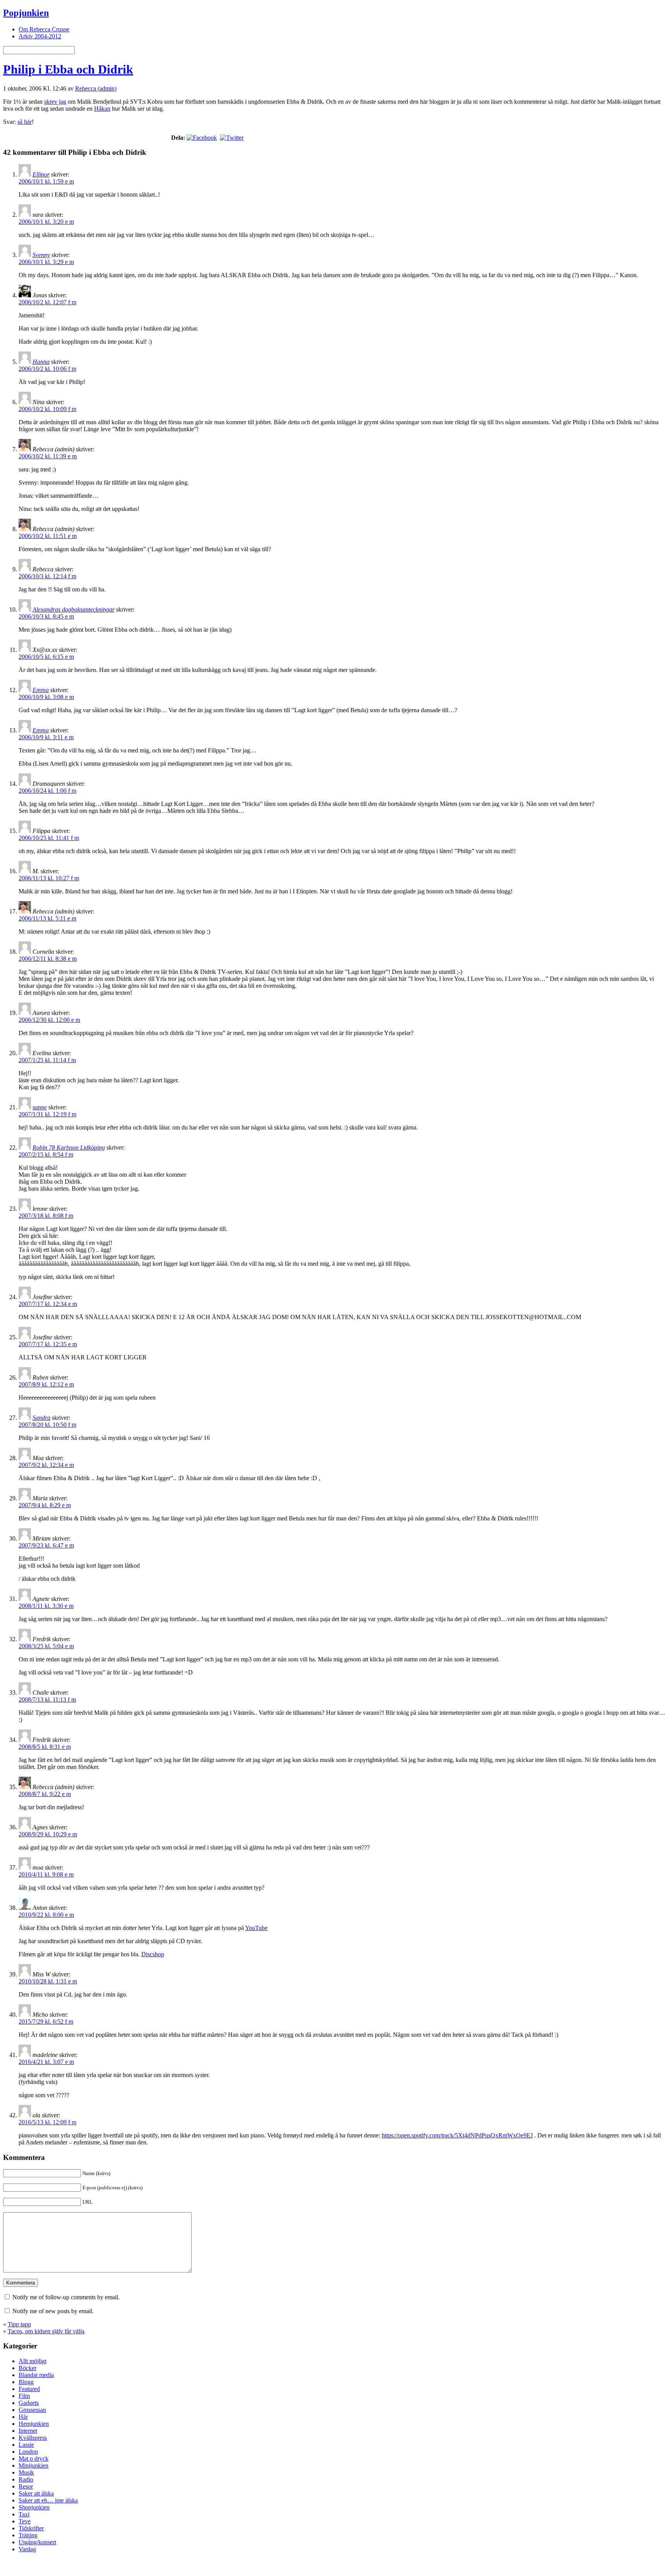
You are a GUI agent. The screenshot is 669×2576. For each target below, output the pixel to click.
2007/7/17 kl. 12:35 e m (48, 1344)
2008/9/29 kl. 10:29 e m (48, 1834)
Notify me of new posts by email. (53, 2311)
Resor (26, 2486)
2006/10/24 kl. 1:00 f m (47, 791)
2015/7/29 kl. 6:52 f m (46, 2022)
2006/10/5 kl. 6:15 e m (46, 657)
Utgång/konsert (37, 2542)
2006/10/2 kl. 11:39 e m (48, 456)
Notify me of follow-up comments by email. (66, 2297)
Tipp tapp (19, 2324)
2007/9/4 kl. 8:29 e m (45, 1505)
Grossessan (32, 2410)
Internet (28, 2431)
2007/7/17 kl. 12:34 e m (48, 1304)
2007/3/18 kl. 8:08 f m (46, 1216)
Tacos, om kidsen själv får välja (46, 2331)
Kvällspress (33, 2438)
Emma (41, 690)
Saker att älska (36, 2493)
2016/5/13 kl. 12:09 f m (47, 2122)
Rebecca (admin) (96, 88)
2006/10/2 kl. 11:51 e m (48, 536)
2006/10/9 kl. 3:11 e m (46, 737)
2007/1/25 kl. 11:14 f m (47, 1060)
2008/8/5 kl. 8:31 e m (45, 1747)
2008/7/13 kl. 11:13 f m (47, 1699)
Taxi (24, 2514)
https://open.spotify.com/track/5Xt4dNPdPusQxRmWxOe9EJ (457, 2135)
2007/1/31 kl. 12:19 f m (47, 1114)
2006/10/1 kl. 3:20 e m (46, 222)
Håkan (102, 109)
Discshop (153, 1954)
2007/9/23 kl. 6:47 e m (46, 1545)
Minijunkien (33, 2465)
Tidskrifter (31, 2528)
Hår (23, 2417)
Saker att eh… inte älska (48, 2500)
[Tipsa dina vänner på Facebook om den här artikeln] (202, 138)
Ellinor (41, 174)
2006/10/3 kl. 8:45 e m (46, 616)
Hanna (41, 362)
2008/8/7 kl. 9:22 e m (45, 1794)
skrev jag (55, 102)
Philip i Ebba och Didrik (68, 69)
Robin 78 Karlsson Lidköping (69, 1147)
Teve (25, 2521)
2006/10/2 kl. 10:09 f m (47, 409)
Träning (28, 2535)
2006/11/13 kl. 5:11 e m (47, 918)
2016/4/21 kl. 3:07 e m (46, 2062)
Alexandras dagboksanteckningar (74, 609)
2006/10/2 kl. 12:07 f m (47, 302)
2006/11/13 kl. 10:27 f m (49, 878)
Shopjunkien (34, 2507)
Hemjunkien (34, 2424)
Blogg (26, 2382)
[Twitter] (232, 138)
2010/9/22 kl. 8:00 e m (46, 1915)
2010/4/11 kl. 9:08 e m (46, 1874)
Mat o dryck (33, 2459)
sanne (40, 1107)
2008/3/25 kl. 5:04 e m (46, 1646)
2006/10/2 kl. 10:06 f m (47, 369)
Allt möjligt (33, 2361)
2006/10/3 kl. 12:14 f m (47, 576)
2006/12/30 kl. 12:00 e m (49, 1020)
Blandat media (36, 2375)
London (28, 2452)
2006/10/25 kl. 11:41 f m (49, 838)
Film (24, 2396)
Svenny (41, 255)
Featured (29, 2389)
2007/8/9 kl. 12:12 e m (46, 1384)
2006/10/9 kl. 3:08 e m (46, 697)
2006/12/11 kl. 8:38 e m (48, 959)
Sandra (41, 1418)
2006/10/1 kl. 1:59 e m (46, 181)
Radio (26, 2479)
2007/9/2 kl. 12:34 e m (46, 1465)
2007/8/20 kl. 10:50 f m (47, 1425)
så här (25, 122)
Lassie (26, 2445)
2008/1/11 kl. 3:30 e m (46, 1606)
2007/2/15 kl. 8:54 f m (46, 1154)
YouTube (256, 1928)
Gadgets (29, 2403)
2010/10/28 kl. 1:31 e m (48, 1981)
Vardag (27, 2549)
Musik (26, 2472)
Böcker (27, 2368)
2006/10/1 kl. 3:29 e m (46, 262)
